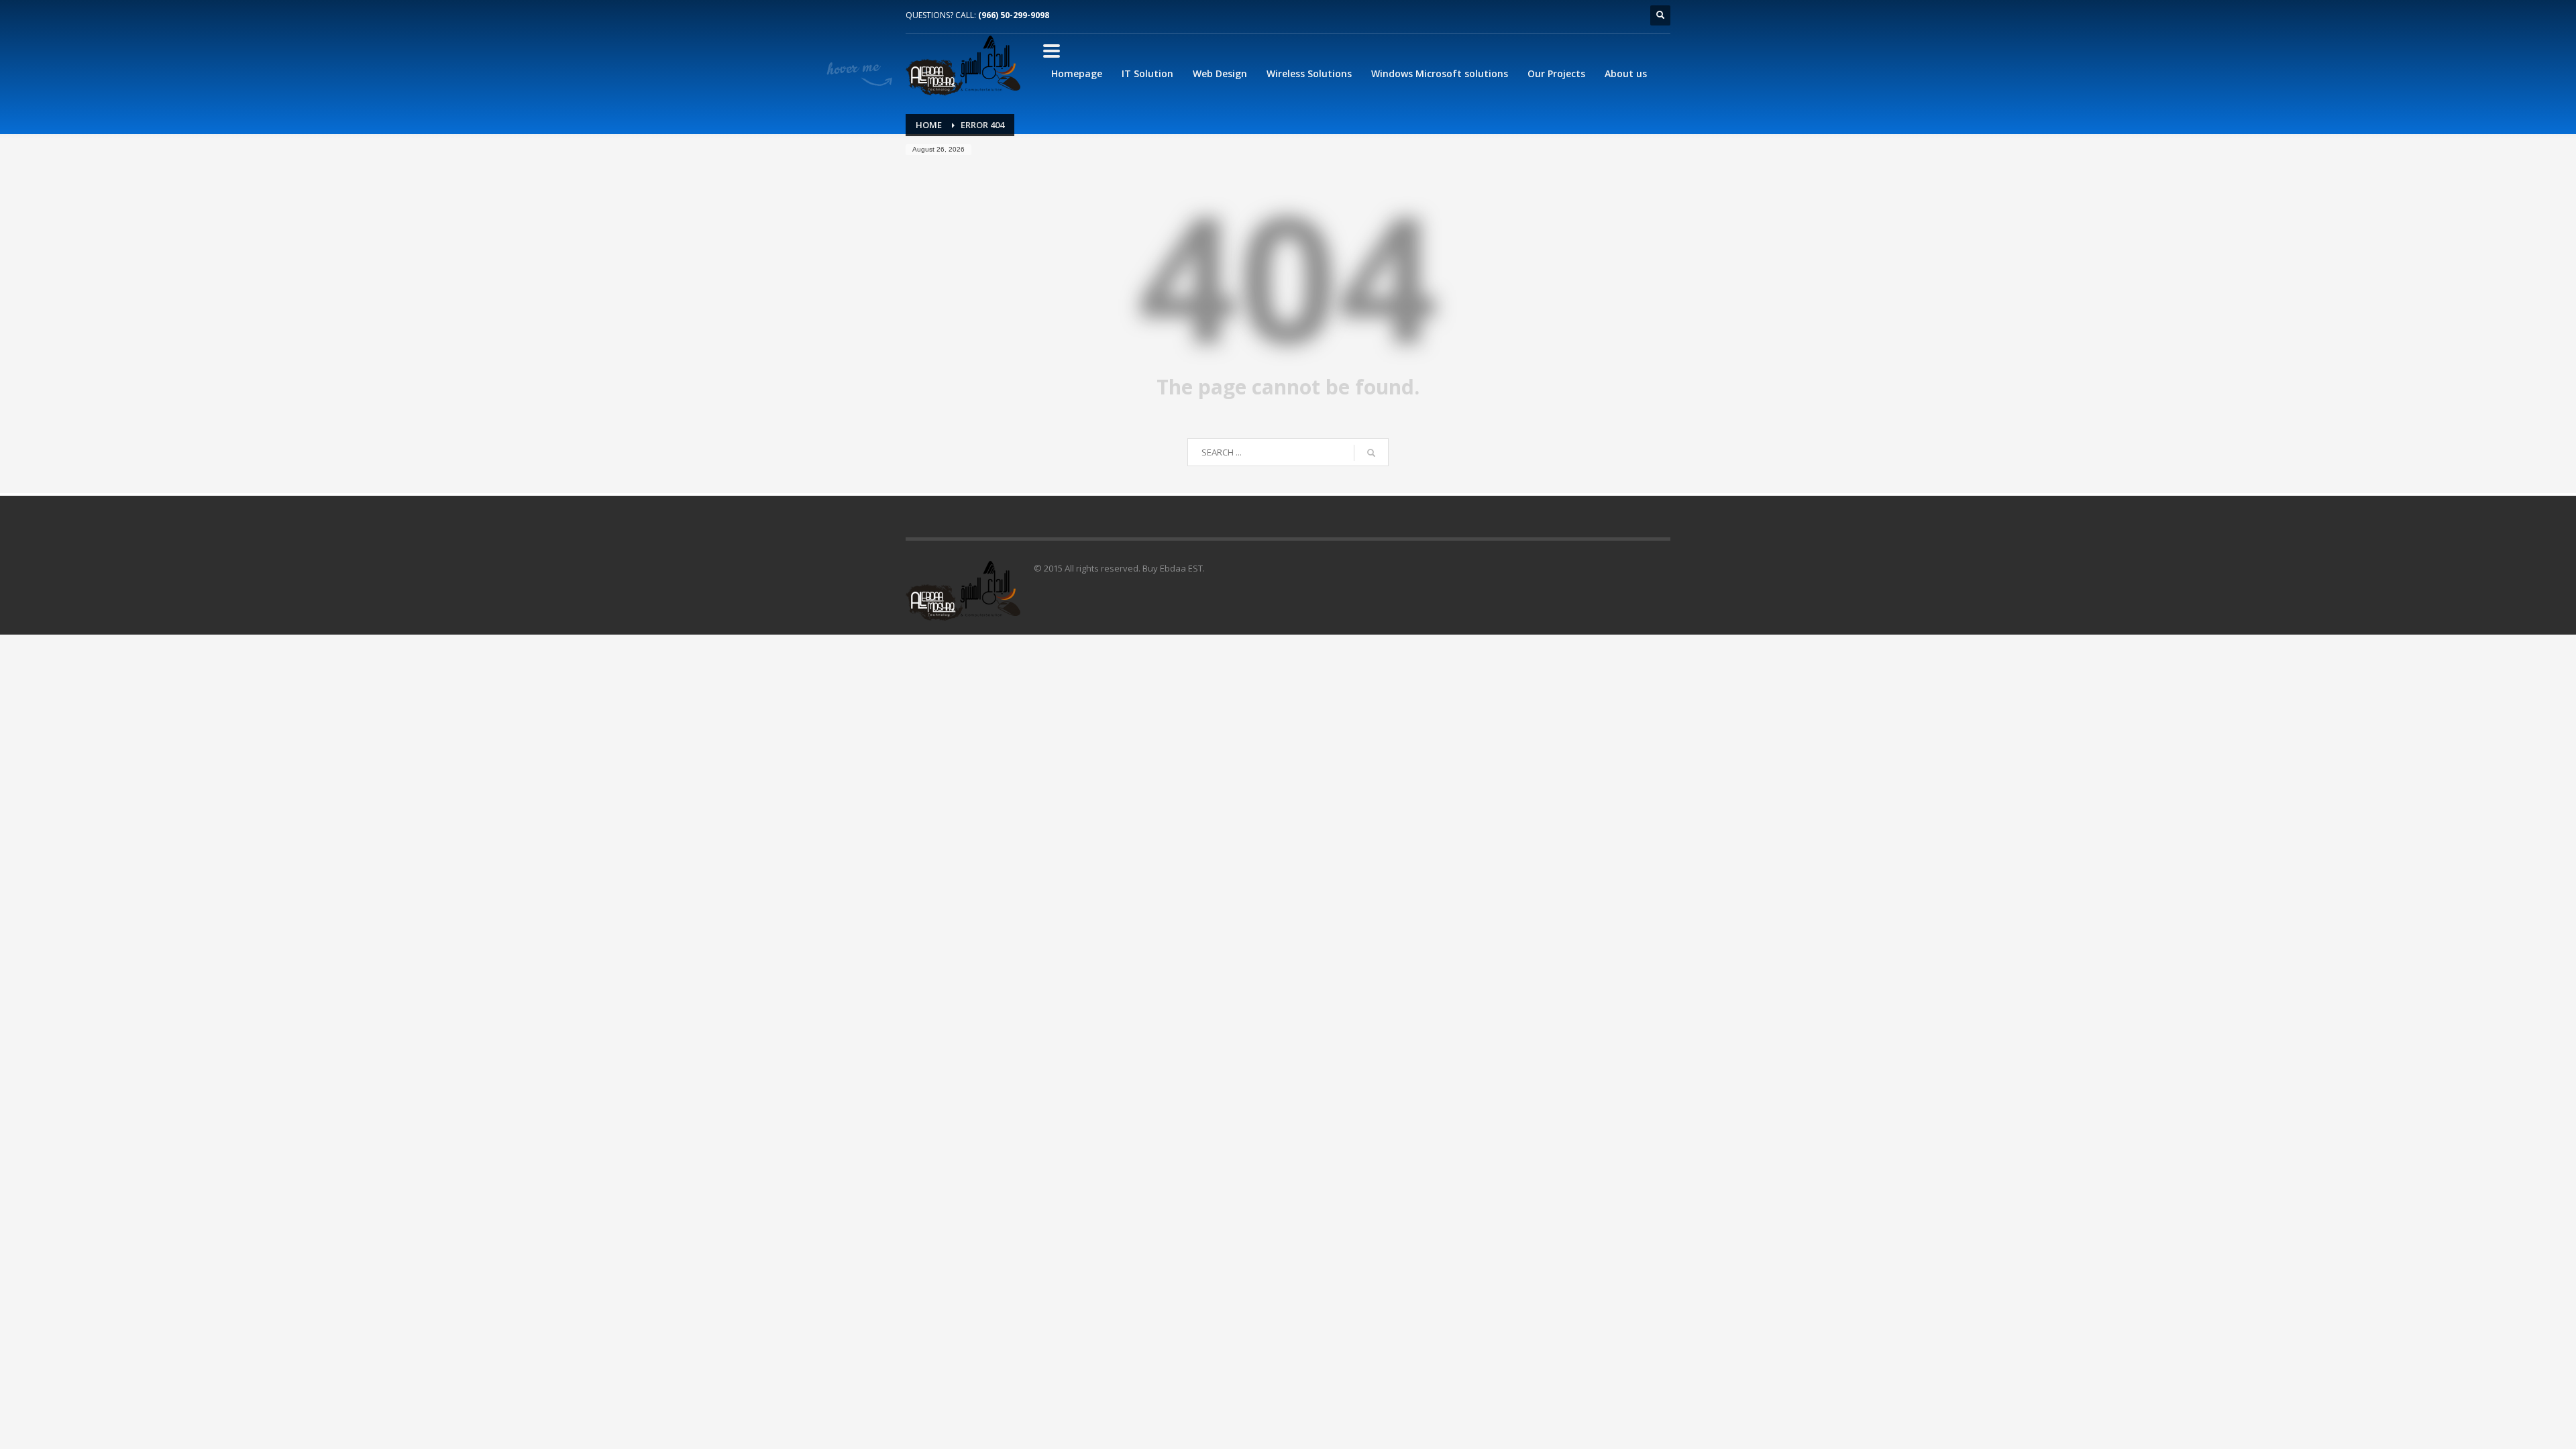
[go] (1371, 453)
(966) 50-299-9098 (1014, 15)
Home (929, 125)
